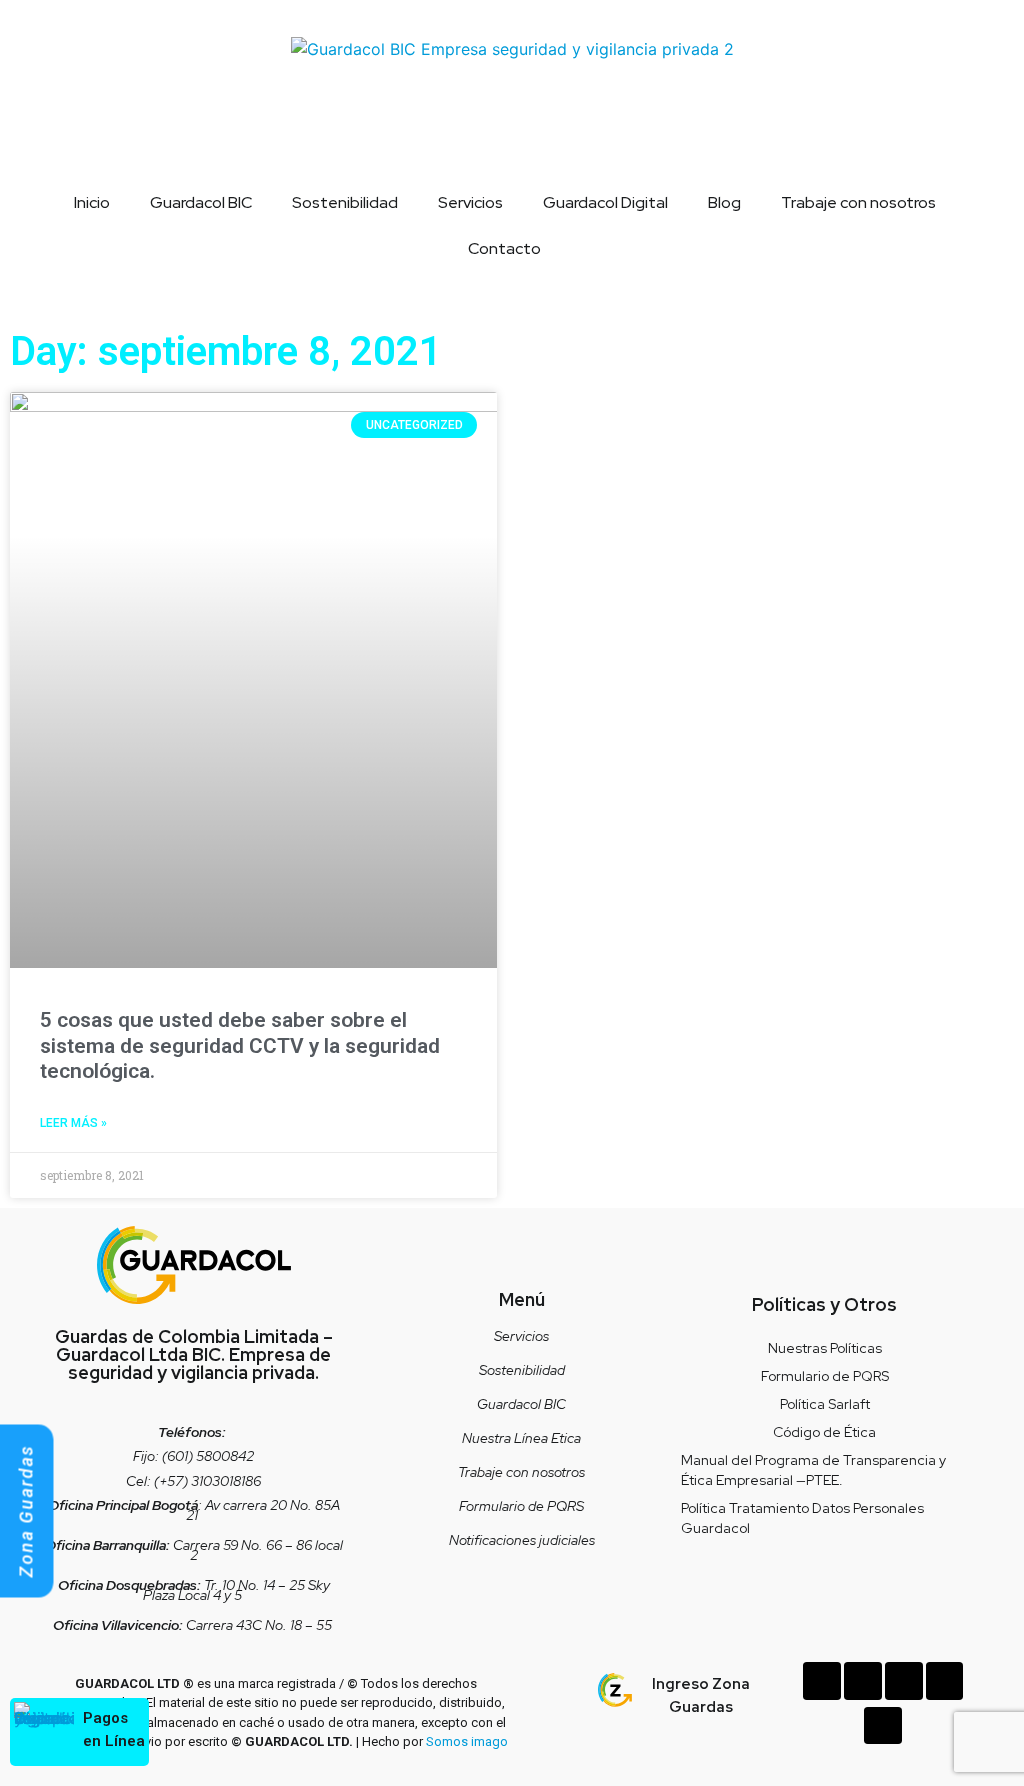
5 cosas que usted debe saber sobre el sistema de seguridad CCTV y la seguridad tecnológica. (240, 1045)
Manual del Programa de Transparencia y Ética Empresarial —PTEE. (813, 1470)
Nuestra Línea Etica (521, 1438)
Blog (724, 202)
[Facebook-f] (863, 1681)
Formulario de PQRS (521, 1506)
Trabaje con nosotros (858, 202)
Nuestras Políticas (825, 1348)
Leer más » (73, 1123)
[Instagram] (904, 1681)
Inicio (92, 202)
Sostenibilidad (345, 202)
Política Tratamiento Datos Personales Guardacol (802, 1518)
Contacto (504, 248)
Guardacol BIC (201, 202)
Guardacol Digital (605, 202)
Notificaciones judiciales (522, 1540)
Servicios (470, 202)
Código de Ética (824, 1432)
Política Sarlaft (825, 1404)
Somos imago (467, 1741)
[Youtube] (883, 1726)
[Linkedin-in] (822, 1681)
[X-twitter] (945, 1681)
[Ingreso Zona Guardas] (615, 1690)
